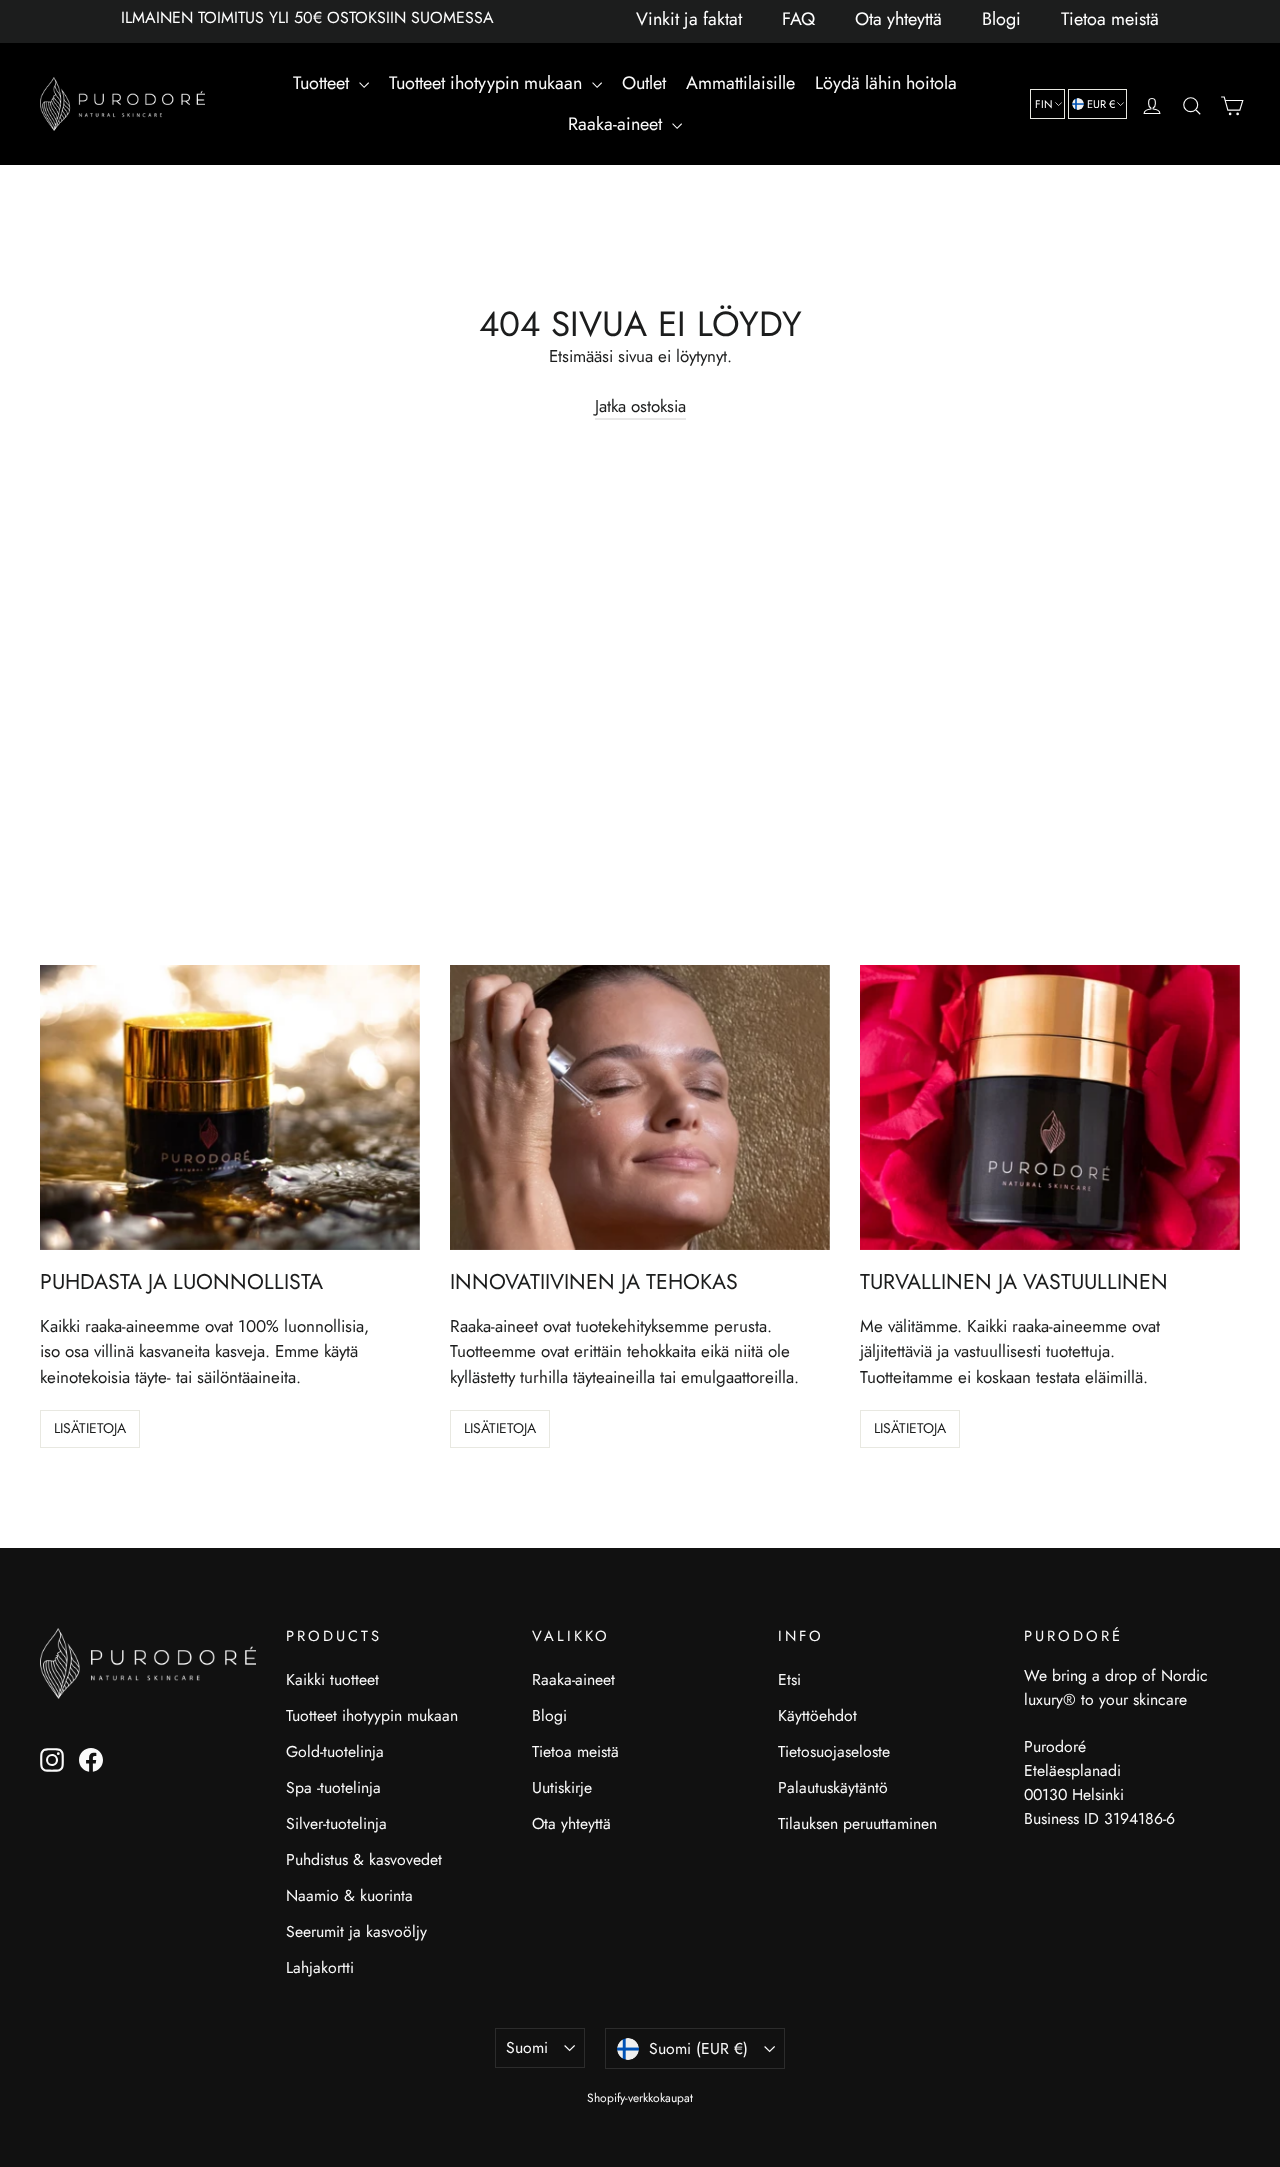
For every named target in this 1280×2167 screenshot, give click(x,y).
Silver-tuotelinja (336, 1823)
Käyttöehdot (817, 1715)
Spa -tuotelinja (333, 1787)
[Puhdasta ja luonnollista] (230, 1107)
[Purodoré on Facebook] (91, 1759)
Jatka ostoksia (640, 406)
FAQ (798, 19)
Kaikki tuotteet (332, 1679)
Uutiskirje (562, 1787)
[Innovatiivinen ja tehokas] (640, 1107)
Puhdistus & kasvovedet (364, 1859)
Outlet (644, 83)
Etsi (789, 1679)
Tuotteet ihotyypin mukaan (488, 83)
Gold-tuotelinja (335, 1751)
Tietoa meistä (1110, 19)
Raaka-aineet (617, 124)
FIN (1044, 104)
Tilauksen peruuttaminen (857, 1823)
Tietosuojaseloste (834, 1751)
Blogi (1001, 19)
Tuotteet (323, 83)
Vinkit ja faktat (689, 19)
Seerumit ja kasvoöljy (356, 1931)
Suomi (527, 2047)
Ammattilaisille (740, 83)
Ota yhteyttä (898, 19)
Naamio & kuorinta (349, 1895)
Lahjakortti (320, 1967)
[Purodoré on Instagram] (52, 1759)
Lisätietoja (90, 1428)
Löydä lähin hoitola (886, 83)
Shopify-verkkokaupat (640, 2098)
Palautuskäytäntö (833, 1787)
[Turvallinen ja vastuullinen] (1050, 1107)
